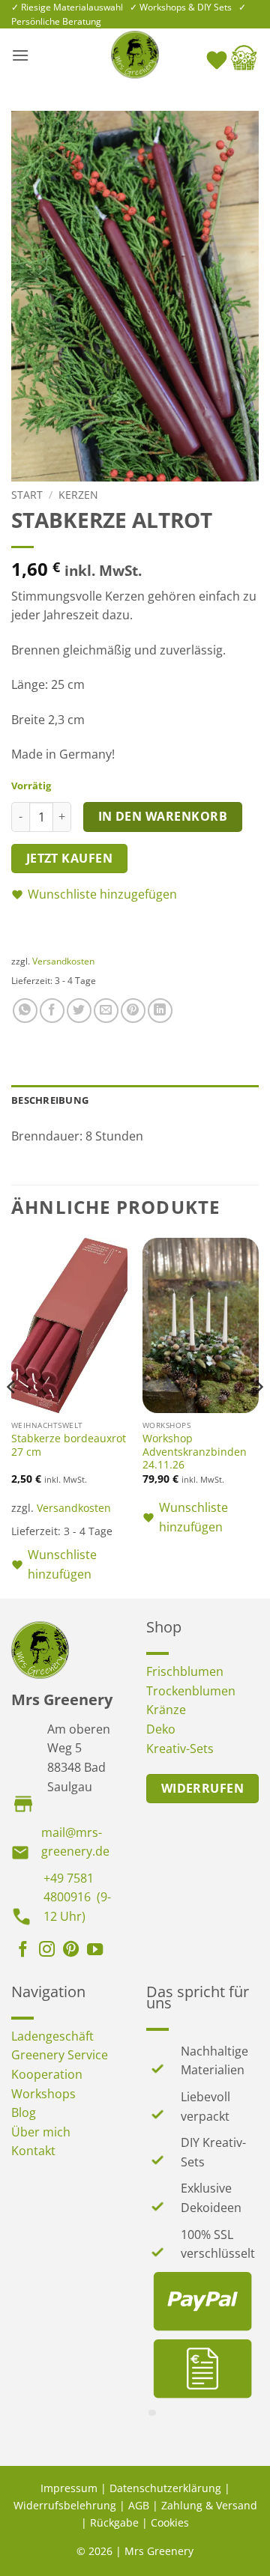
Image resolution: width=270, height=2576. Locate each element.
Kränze (166, 1710)
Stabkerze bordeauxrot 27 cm (69, 1445)
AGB (139, 2505)
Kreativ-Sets (180, 1749)
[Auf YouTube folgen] (95, 1951)
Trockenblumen (191, 1691)
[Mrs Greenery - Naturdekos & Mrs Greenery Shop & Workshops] (135, 55)
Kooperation (47, 2074)
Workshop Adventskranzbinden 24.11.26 (195, 1452)
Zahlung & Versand (209, 2505)
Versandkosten (63, 961)
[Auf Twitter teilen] (79, 1011)
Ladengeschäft (52, 2036)
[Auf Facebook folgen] (23, 1951)
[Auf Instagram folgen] (47, 1951)
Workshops (43, 2094)
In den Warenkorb (163, 816)
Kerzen (78, 495)
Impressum (69, 2488)
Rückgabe (114, 2522)
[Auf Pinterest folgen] (71, 1951)
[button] (20, 55)
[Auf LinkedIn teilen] (160, 1011)
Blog (24, 2112)
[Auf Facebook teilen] (52, 1011)
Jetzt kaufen (70, 858)
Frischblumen (185, 1671)
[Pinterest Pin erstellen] (133, 1011)
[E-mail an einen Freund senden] (106, 1011)
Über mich (41, 2132)
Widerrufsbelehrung (65, 2505)
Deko (161, 1729)
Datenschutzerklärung (165, 2488)
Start (27, 495)
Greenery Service (60, 2055)
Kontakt (33, 2151)
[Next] (258, 1417)
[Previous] (12, 1417)
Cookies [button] (170, 2522)
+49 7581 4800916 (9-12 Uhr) (77, 1897)
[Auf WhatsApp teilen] (25, 1011)
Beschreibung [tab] (50, 1100)
